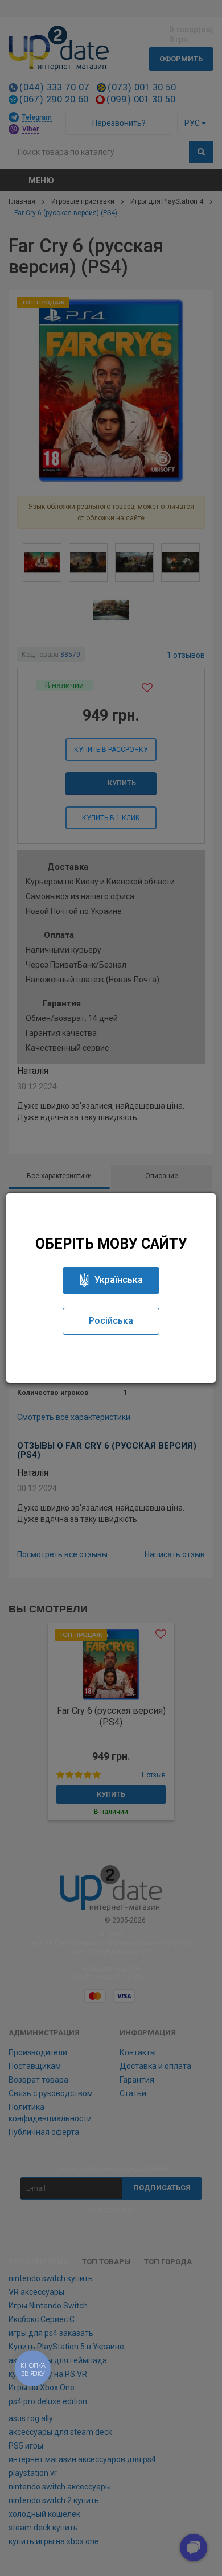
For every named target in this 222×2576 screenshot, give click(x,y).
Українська (119, 1280)
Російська (111, 1321)
